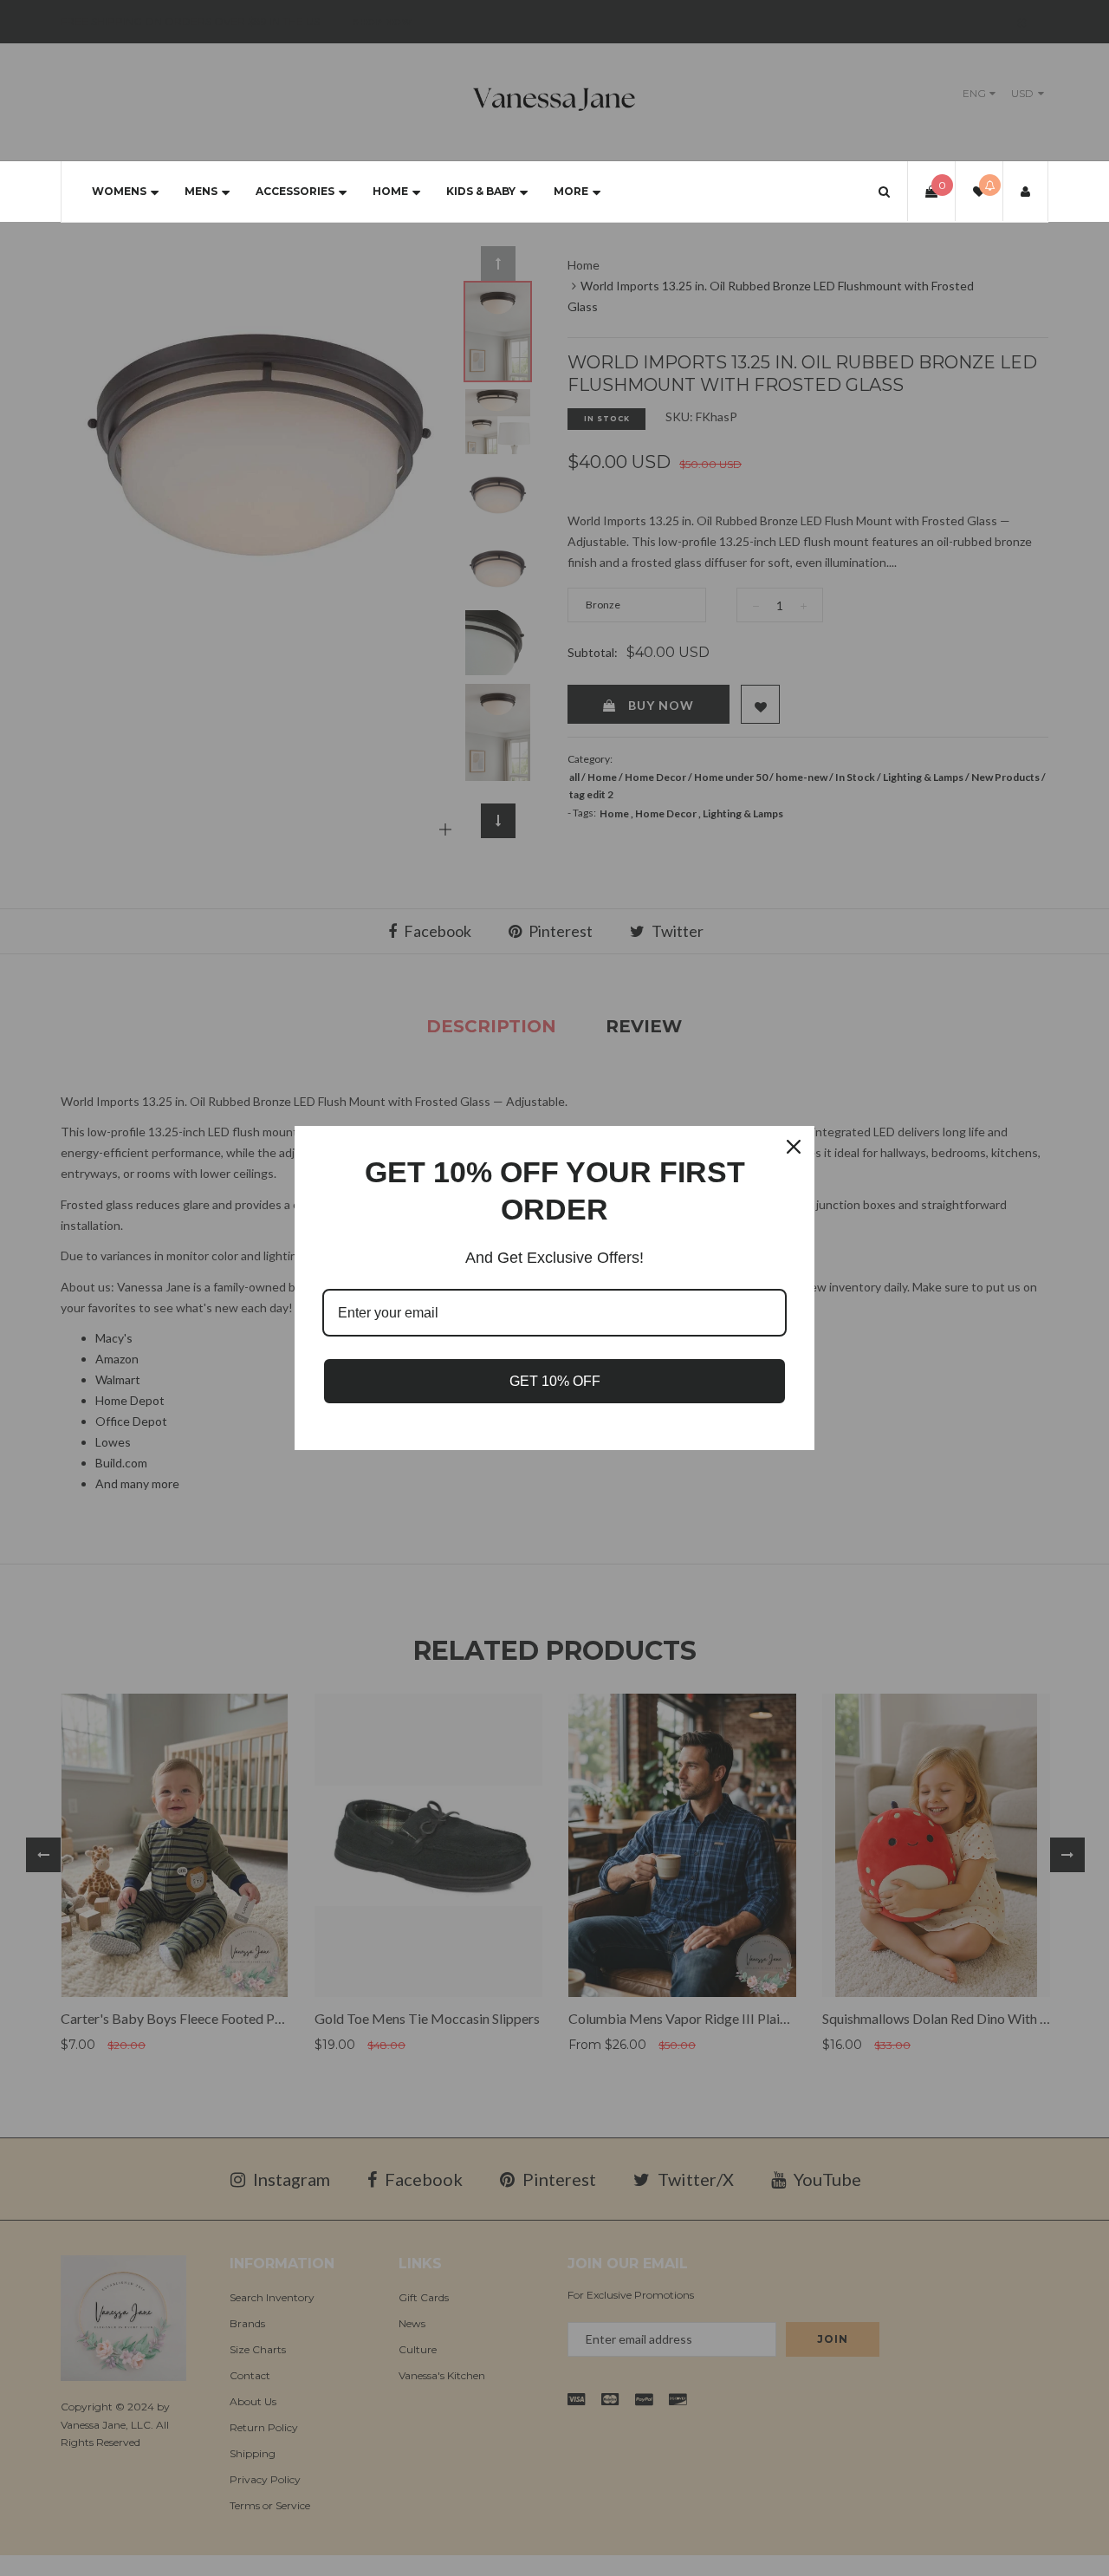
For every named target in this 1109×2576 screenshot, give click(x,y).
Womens (119, 191)
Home (390, 191)
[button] (884, 191)
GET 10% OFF (555, 1381)
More (571, 191)
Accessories (295, 191)
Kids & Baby (481, 191)
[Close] (794, 1147)
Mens (201, 191)
